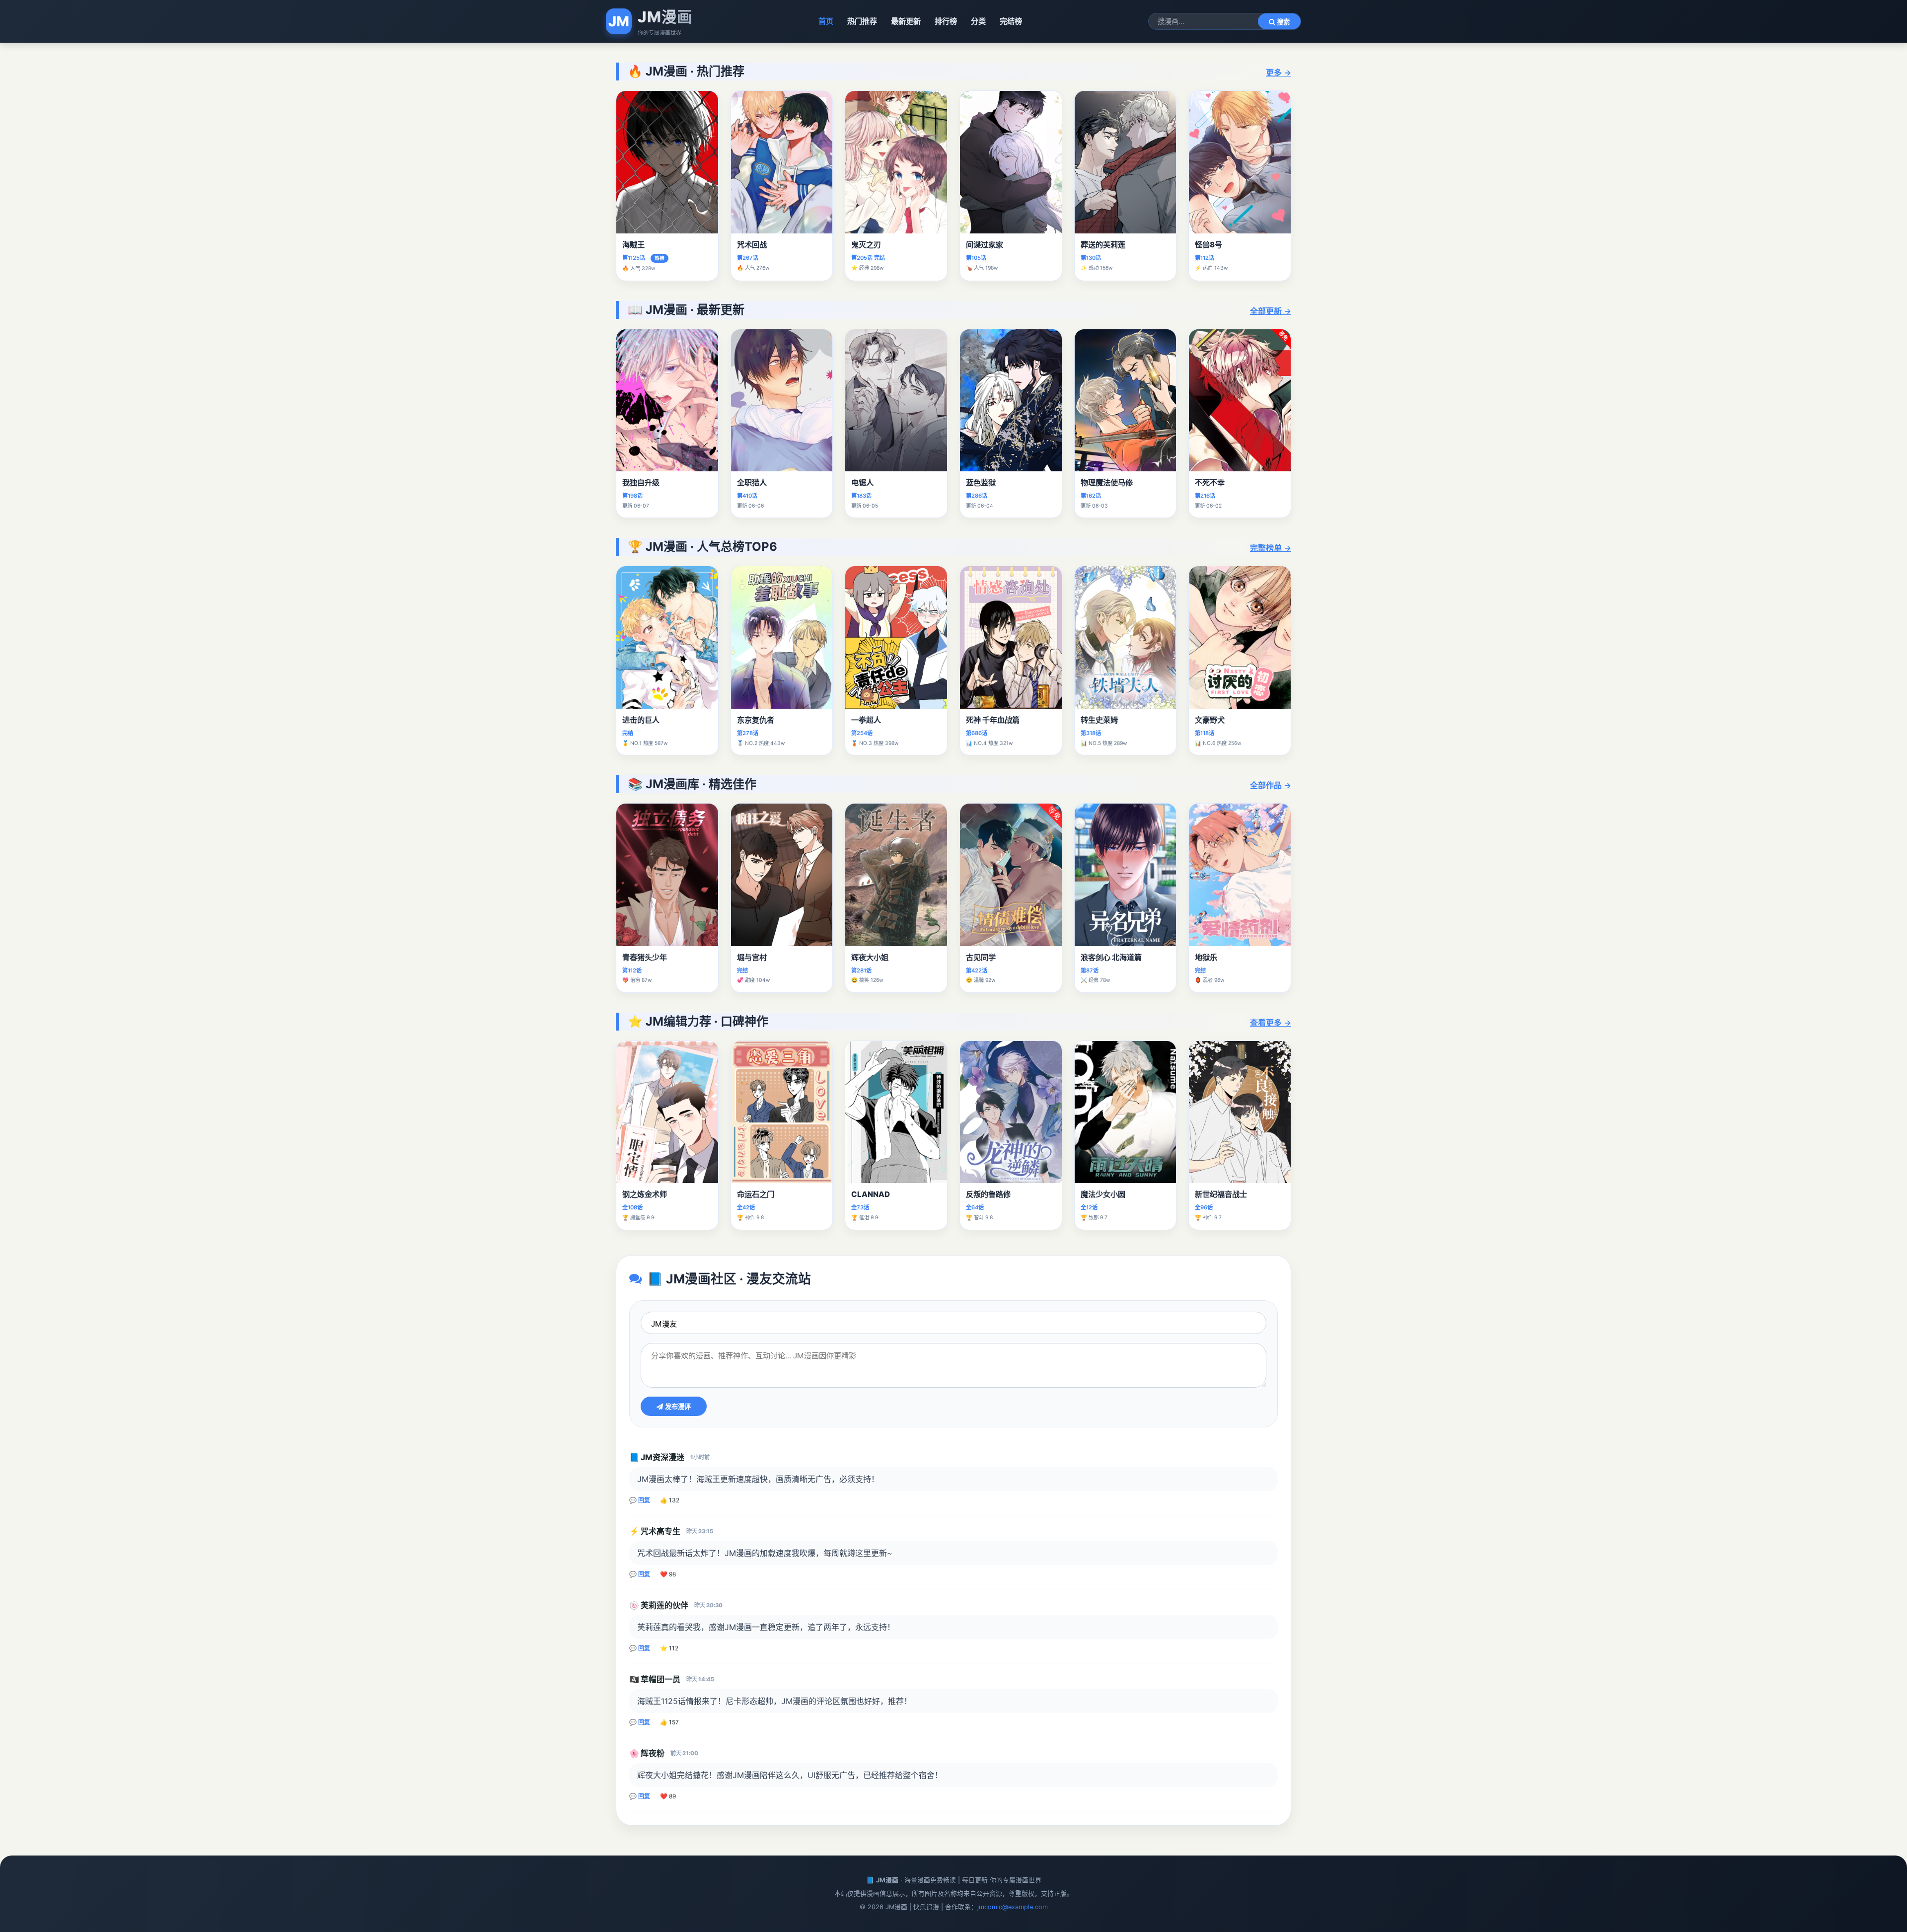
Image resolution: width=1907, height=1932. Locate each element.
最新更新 (906, 21)
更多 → (1279, 73)
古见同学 (981, 957)
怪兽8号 (1209, 245)
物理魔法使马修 (1107, 483)
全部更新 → (1271, 311)
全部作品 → (1271, 785)
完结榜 (1011, 21)
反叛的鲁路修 (988, 1194)
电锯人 (862, 483)
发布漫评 (677, 1407)
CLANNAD (871, 1194)
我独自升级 (641, 483)
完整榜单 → (1271, 548)
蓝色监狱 (981, 483)
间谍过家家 (985, 245)
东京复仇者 (756, 720)
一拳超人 (866, 720)
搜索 (1282, 22)
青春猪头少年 (645, 957)
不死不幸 (1210, 483)
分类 (978, 21)
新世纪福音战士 (1221, 1194)
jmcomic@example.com (1013, 1907)
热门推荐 (862, 21)
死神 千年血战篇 (993, 720)
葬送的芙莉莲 (1103, 245)
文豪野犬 (1210, 720)
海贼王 (633, 245)
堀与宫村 (752, 957)
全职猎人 (752, 483)
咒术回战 (752, 245)
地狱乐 (1206, 957)
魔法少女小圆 (1103, 1194)
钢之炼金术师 (645, 1194)
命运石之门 (756, 1194)
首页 (826, 21)
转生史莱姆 (1099, 720)
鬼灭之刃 (866, 245)
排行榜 (946, 21)
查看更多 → (1271, 1023)
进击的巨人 (641, 720)
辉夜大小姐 (870, 957)
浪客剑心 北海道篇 (1111, 957)
